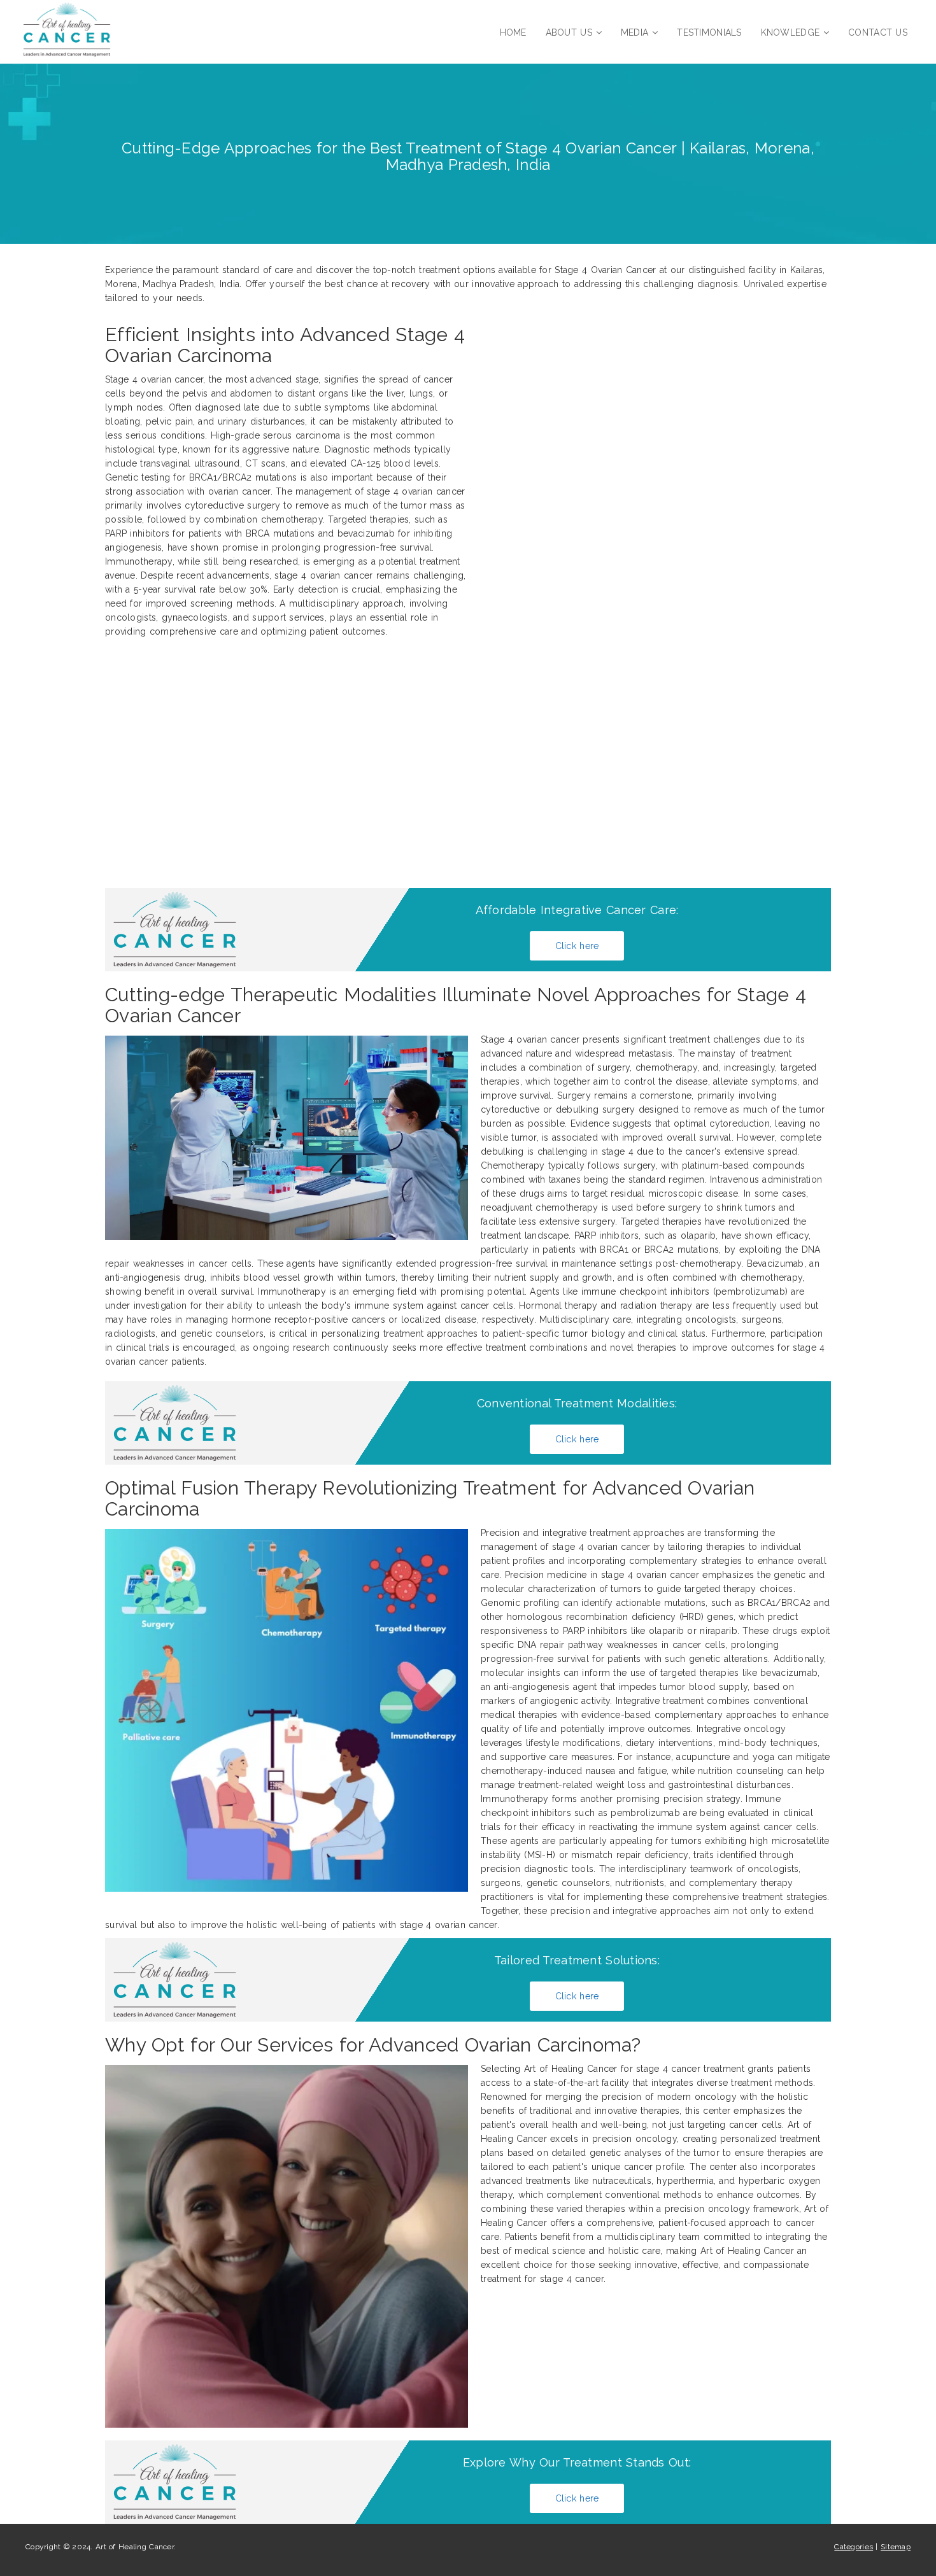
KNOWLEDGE (791, 32)
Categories (854, 2547)
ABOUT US (569, 32)
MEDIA (635, 32)
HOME (513, 32)
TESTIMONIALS (709, 32)
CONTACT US (878, 32)
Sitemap (896, 2547)
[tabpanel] (468, 1200)
